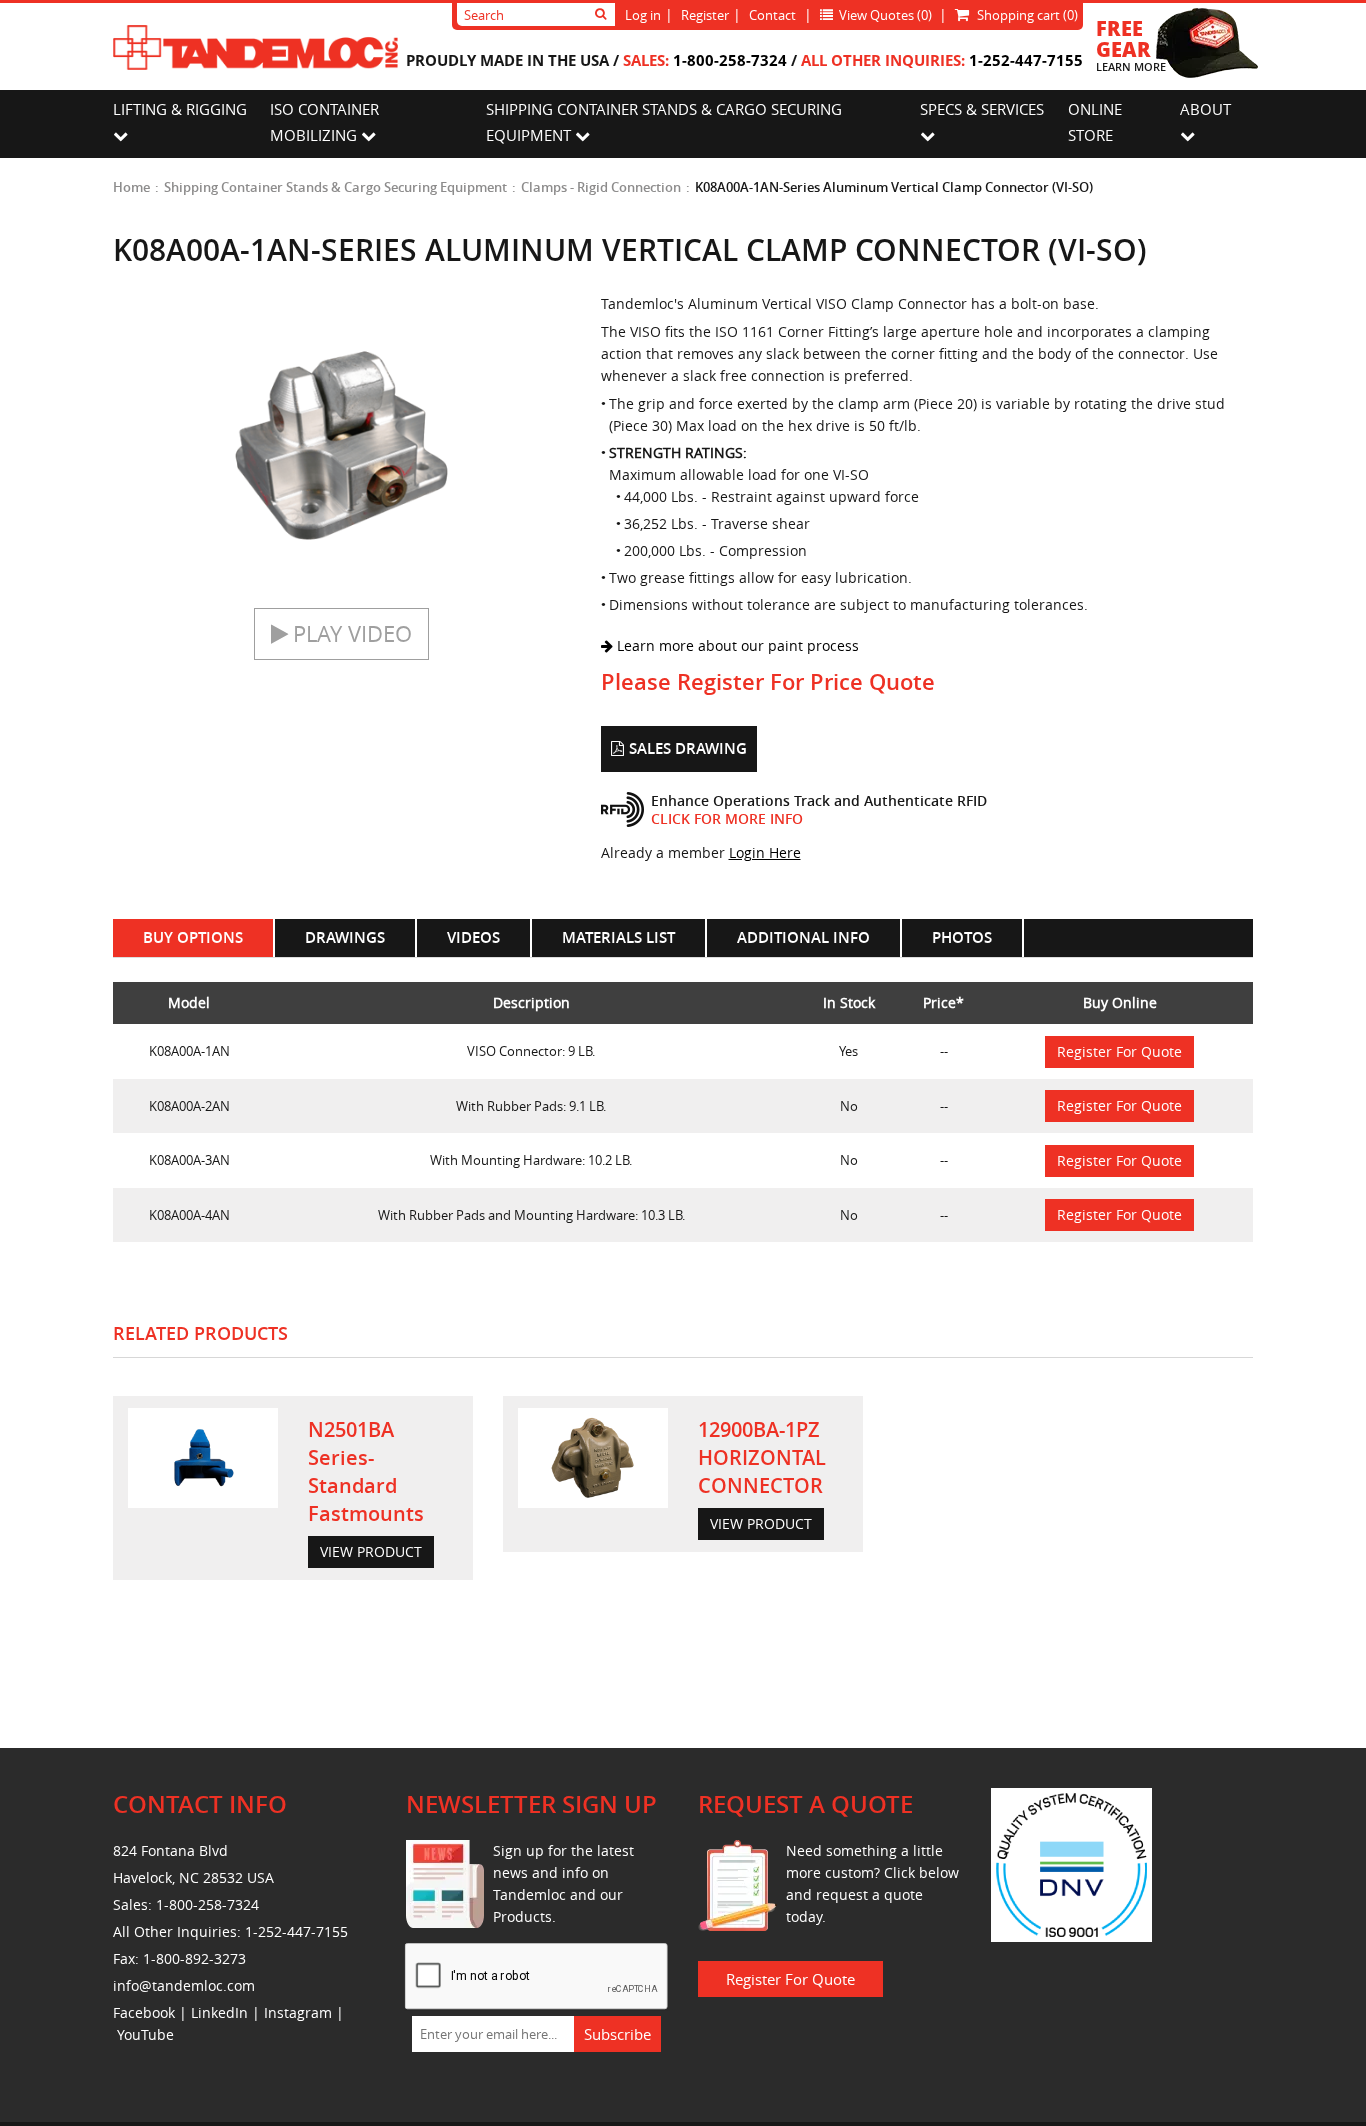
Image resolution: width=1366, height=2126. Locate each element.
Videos (473, 937)
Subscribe (617, 2034)
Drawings (345, 937)
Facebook (144, 2012)
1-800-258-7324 (730, 60)
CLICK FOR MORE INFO (727, 818)
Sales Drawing (688, 748)
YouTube (145, 2034)
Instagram (298, 2012)
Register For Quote (1119, 1051)
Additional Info (803, 937)
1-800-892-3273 (194, 1958)
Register (705, 15)
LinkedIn (219, 2012)
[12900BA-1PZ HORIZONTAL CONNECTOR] (593, 1458)
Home (131, 187)
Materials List (618, 937)
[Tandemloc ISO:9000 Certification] (1071, 1863)
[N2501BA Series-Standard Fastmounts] (203, 1458)
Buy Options (193, 937)
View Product (371, 1551)
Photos (962, 937)
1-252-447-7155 (1026, 60)
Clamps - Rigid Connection (601, 187)
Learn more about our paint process (736, 645)
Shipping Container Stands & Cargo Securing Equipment (335, 187)
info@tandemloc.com (184, 1985)
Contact (772, 15)
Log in (643, 15)
